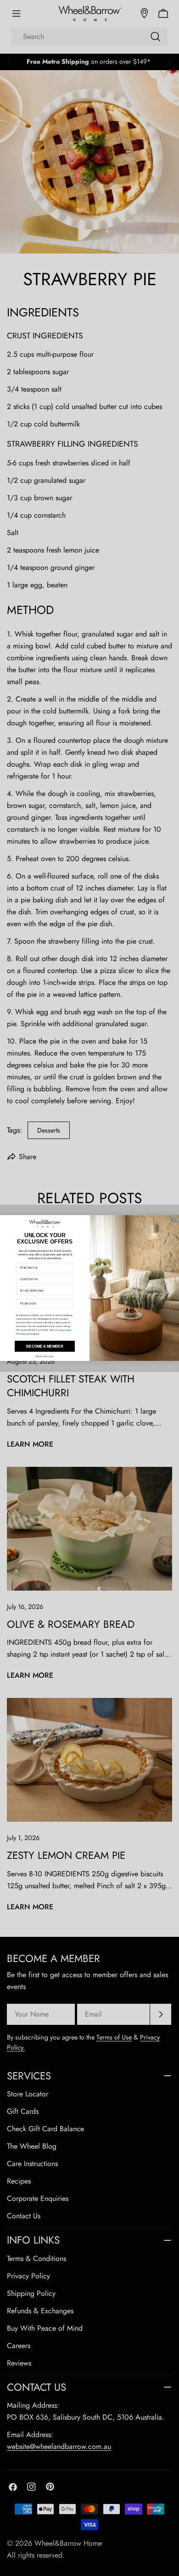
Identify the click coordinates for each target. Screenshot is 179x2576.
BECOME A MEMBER (45, 1346)
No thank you (45, 1357)
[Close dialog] (174, 1220)
